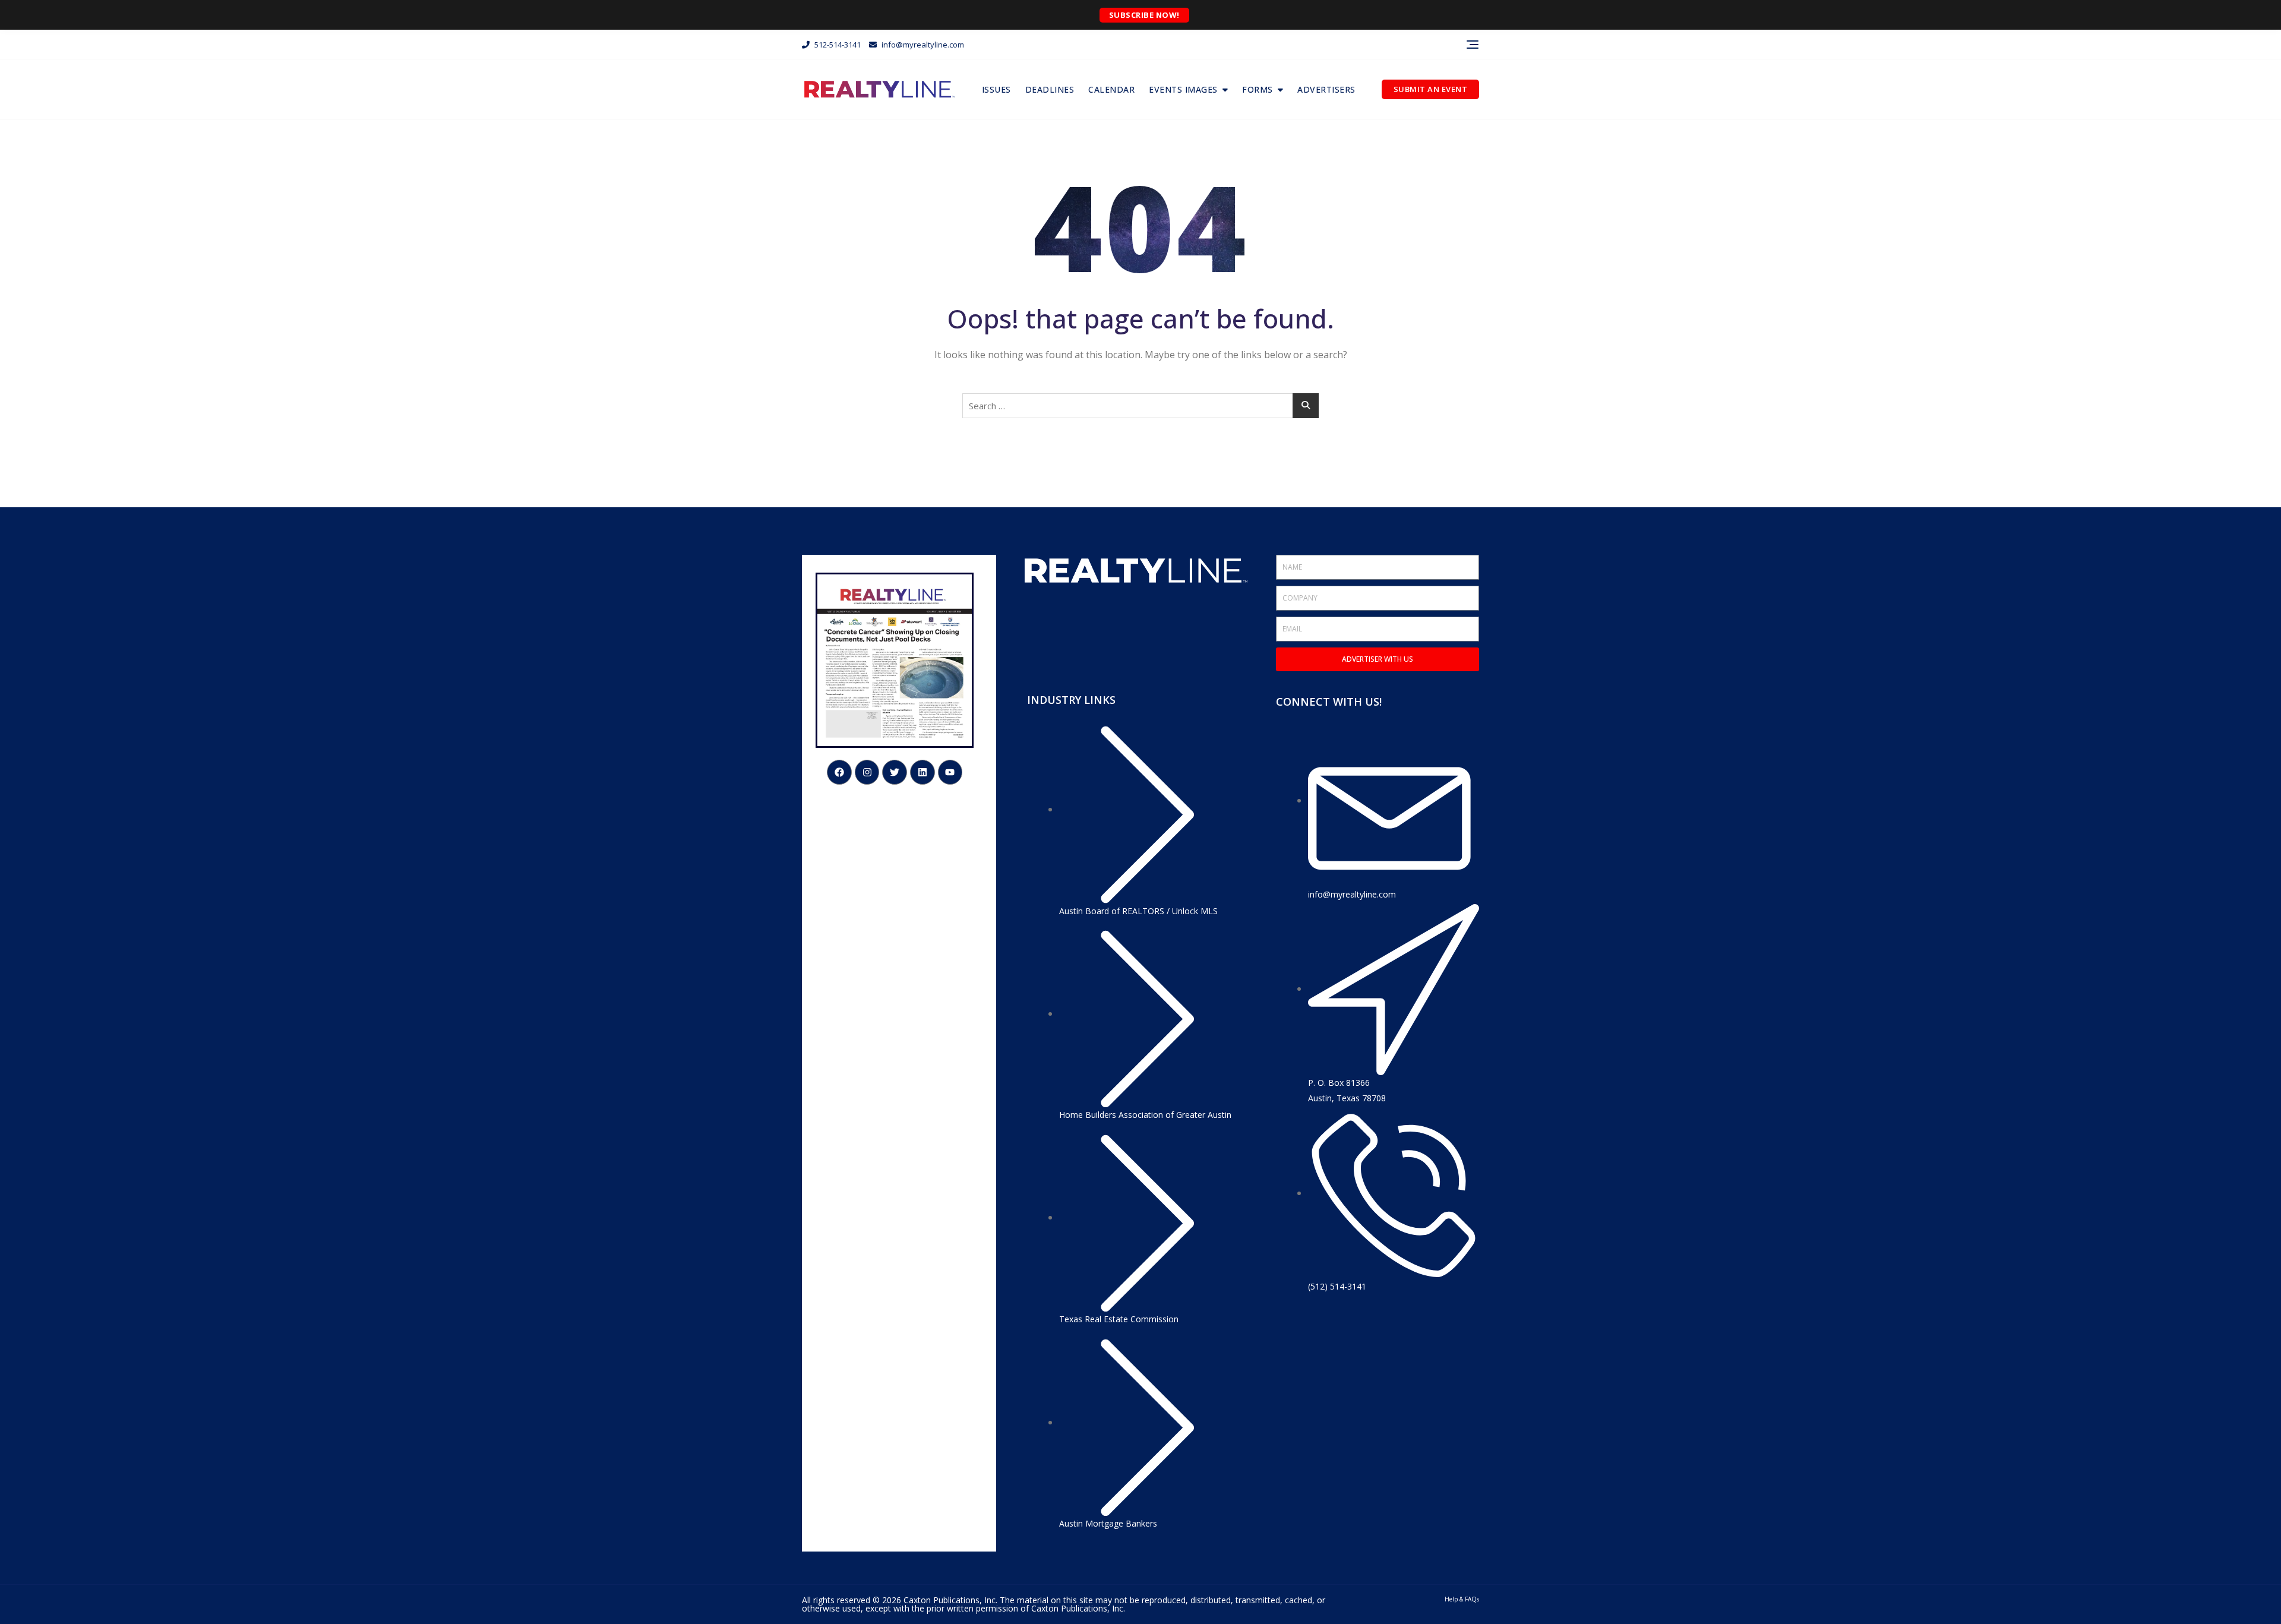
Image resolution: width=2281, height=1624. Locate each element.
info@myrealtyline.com (922, 45)
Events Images (1183, 89)
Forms (1258, 89)
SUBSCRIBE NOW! (1144, 15)
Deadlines (1050, 89)
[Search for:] (1140, 406)
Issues (996, 89)
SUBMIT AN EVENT (1431, 89)
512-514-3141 (837, 45)
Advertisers (1326, 89)
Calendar (1111, 89)
